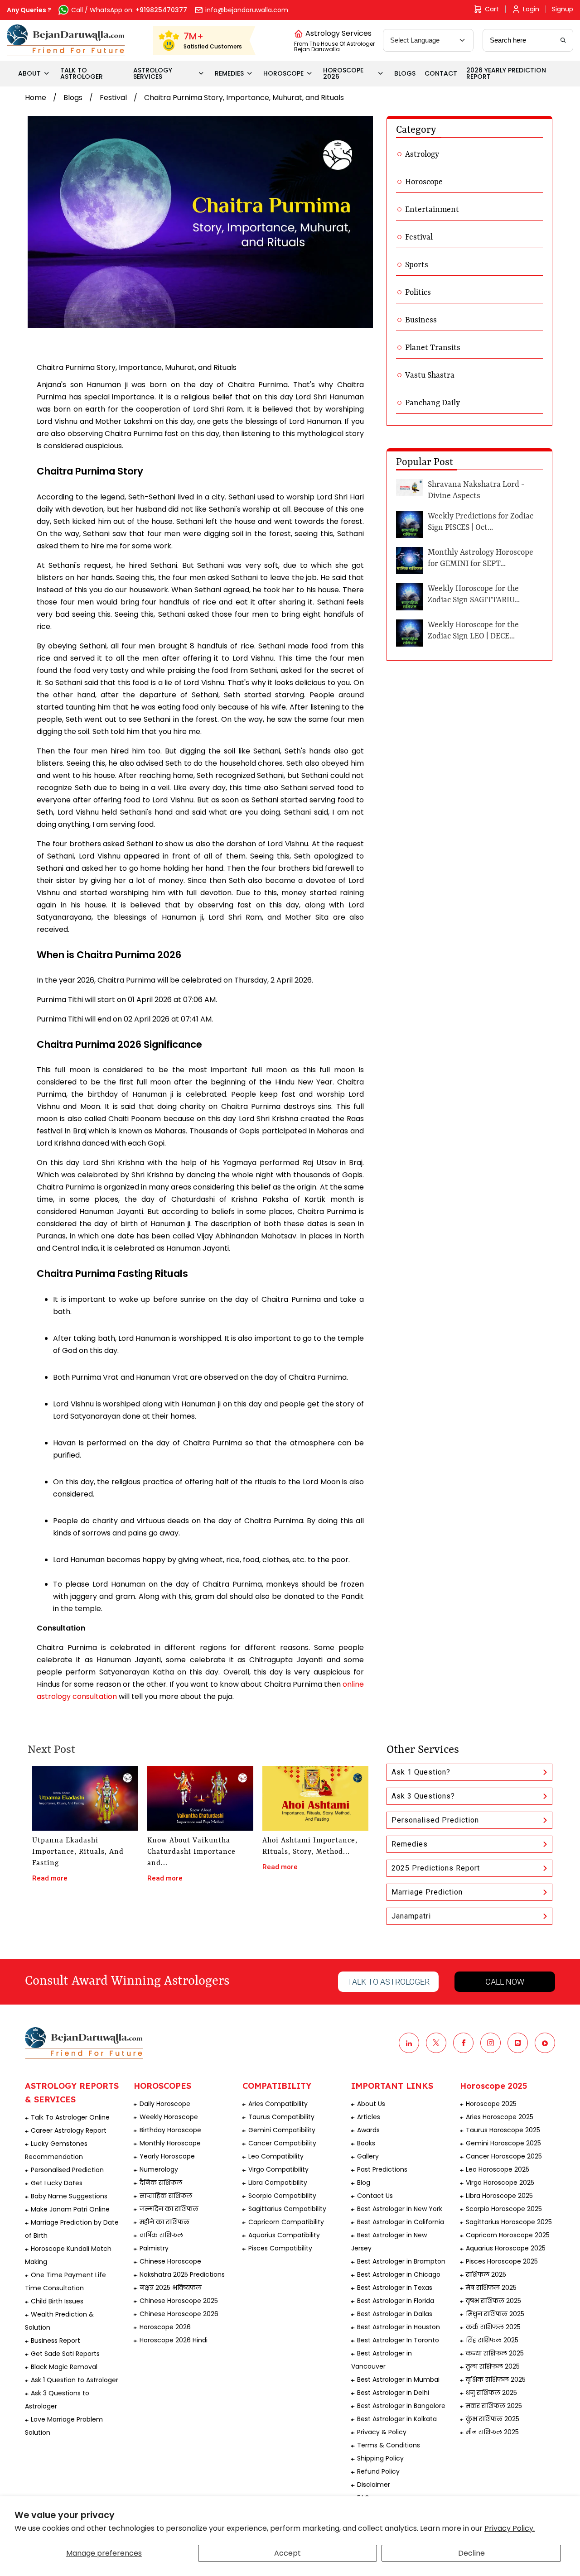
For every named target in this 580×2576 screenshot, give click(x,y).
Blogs (73, 98)
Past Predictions (382, 2169)
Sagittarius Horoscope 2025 (509, 2222)
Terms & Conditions (389, 2445)
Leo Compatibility (276, 2156)
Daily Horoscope (165, 2104)
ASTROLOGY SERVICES (153, 73)
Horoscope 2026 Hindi (174, 2340)
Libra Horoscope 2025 (499, 2196)
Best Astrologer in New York (400, 2209)
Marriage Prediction (427, 1892)
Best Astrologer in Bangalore (401, 2406)
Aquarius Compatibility (284, 2235)
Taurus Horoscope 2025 (503, 2130)
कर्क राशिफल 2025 (493, 2327)
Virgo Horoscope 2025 (500, 2183)
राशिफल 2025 (486, 2274)
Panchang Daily (433, 403)
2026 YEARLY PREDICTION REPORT (506, 73)
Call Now (505, 1982)
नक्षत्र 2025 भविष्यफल (171, 2288)
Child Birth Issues (57, 2301)
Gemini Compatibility (282, 2130)
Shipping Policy (380, 2458)
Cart (492, 9)
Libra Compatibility (278, 2183)
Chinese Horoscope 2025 (179, 2301)
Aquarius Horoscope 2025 (506, 2248)
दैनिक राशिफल (161, 2183)
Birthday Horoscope (170, 2130)
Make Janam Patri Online (70, 2209)
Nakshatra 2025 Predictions (182, 2274)
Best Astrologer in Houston (399, 2327)
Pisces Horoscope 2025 (502, 2261)
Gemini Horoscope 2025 (503, 2143)
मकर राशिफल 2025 (494, 2406)
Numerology (159, 2169)
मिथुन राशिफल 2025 (495, 2314)
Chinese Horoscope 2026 (179, 2314)
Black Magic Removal (64, 2367)
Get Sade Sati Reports (65, 2354)
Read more (50, 1878)
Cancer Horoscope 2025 (504, 2156)
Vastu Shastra (430, 375)
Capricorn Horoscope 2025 (508, 2235)
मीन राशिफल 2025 (492, 2432)
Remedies (410, 1844)
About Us (371, 2104)
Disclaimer (374, 2485)
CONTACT (441, 73)
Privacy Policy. (510, 2528)
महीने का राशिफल (164, 2222)
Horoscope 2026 (165, 2327)
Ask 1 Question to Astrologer (75, 2380)
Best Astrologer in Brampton (401, 2261)
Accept (288, 2553)
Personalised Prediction (435, 1820)
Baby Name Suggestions (69, 2196)
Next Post (51, 1750)
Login (531, 9)
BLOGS (405, 73)
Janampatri (411, 1916)
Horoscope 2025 (491, 2104)
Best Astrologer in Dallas (395, 2314)
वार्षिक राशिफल (161, 2235)
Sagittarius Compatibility (287, 2209)
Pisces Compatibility (280, 2248)
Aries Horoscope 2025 (500, 2117)
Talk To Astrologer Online (70, 2117)
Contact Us (375, 2196)
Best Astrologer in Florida (396, 2301)
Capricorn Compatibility (286, 2222)
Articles (369, 2117)
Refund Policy (378, 2471)
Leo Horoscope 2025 (498, 2169)
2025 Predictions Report (436, 1868)
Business (421, 320)
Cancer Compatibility (282, 2143)
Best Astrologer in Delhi (393, 2393)
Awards (368, 2130)
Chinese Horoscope (170, 2261)
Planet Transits (433, 348)
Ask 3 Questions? (423, 1796)
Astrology (422, 154)
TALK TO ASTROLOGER (82, 73)
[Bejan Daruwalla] (66, 40)
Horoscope (424, 182)
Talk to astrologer (389, 1982)
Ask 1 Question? (421, 1772)
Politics (418, 293)
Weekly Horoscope (169, 2117)
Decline (471, 2553)
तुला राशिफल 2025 (493, 2366)
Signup (563, 9)
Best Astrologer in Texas (395, 2288)
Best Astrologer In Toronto (398, 2340)
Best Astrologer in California (401, 2222)
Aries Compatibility (278, 2104)
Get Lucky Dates (57, 2183)
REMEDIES (229, 73)
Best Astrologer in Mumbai (398, 2379)
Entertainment (432, 210)
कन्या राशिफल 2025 (495, 2353)
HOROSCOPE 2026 (343, 73)
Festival (113, 98)
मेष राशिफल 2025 (491, 2288)
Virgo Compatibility (278, 2169)
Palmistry (154, 2248)
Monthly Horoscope (170, 2143)
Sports (417, 265)
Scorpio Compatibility (282, 2196)
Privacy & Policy (382, 2432)
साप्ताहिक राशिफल (166, 2196)
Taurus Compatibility (281, 2117)
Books (366, 2143)
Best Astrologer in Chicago (399, 2274)
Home (36, 98)
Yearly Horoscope (167, 2156)
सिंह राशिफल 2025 (492, 2340)
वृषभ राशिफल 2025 (493, 2301)
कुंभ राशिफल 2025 (493, 2419)
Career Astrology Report (69, 2130)
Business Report (56, 2341)
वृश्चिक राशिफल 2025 (496, 2379)
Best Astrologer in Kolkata (397, 2419)
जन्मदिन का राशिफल (169, 2209)
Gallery (368, 2156)
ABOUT (29, 73)
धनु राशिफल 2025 (491, 2393)
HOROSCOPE (283, 73)
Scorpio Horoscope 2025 (504, 2209)
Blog (364, 2183)
